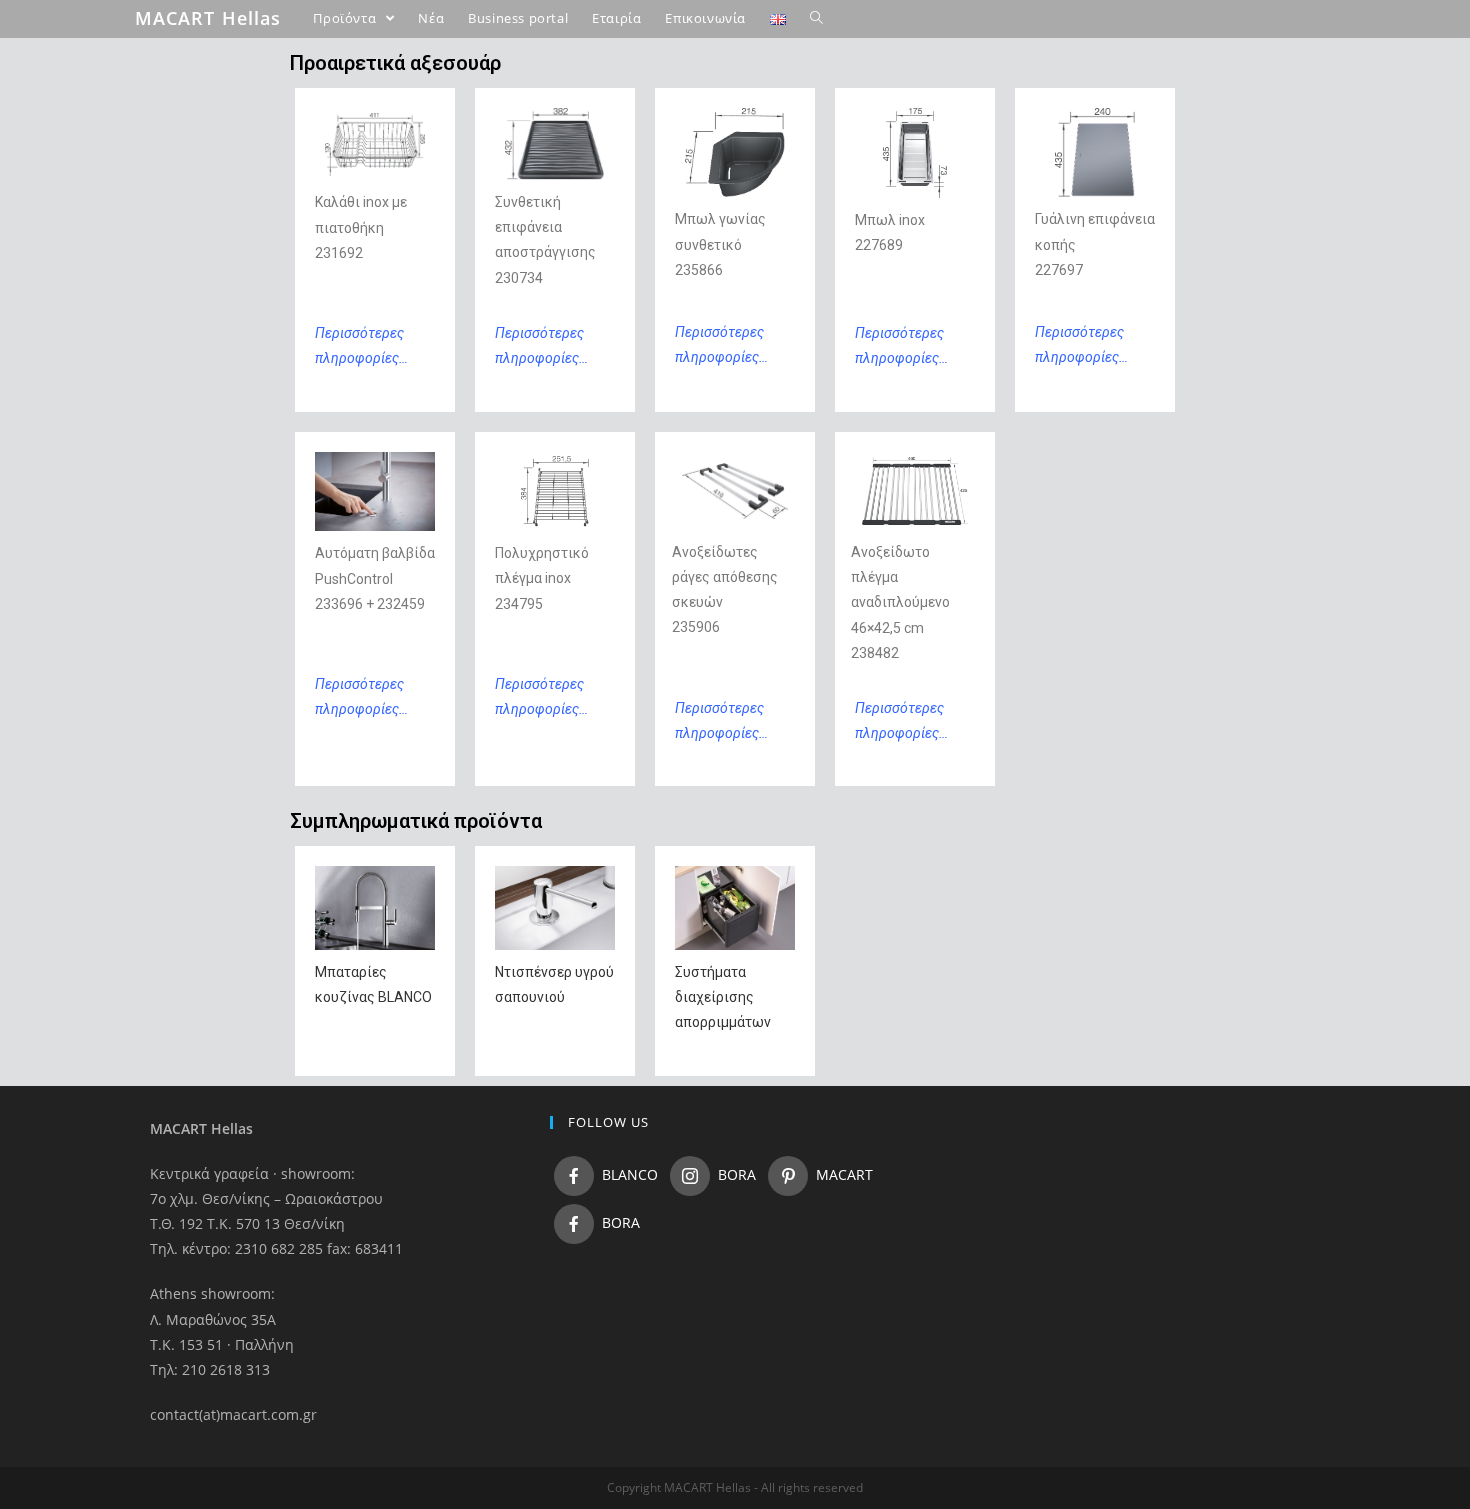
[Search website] (816, 18)
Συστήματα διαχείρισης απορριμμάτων (723, 997)
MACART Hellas (208, 18)
